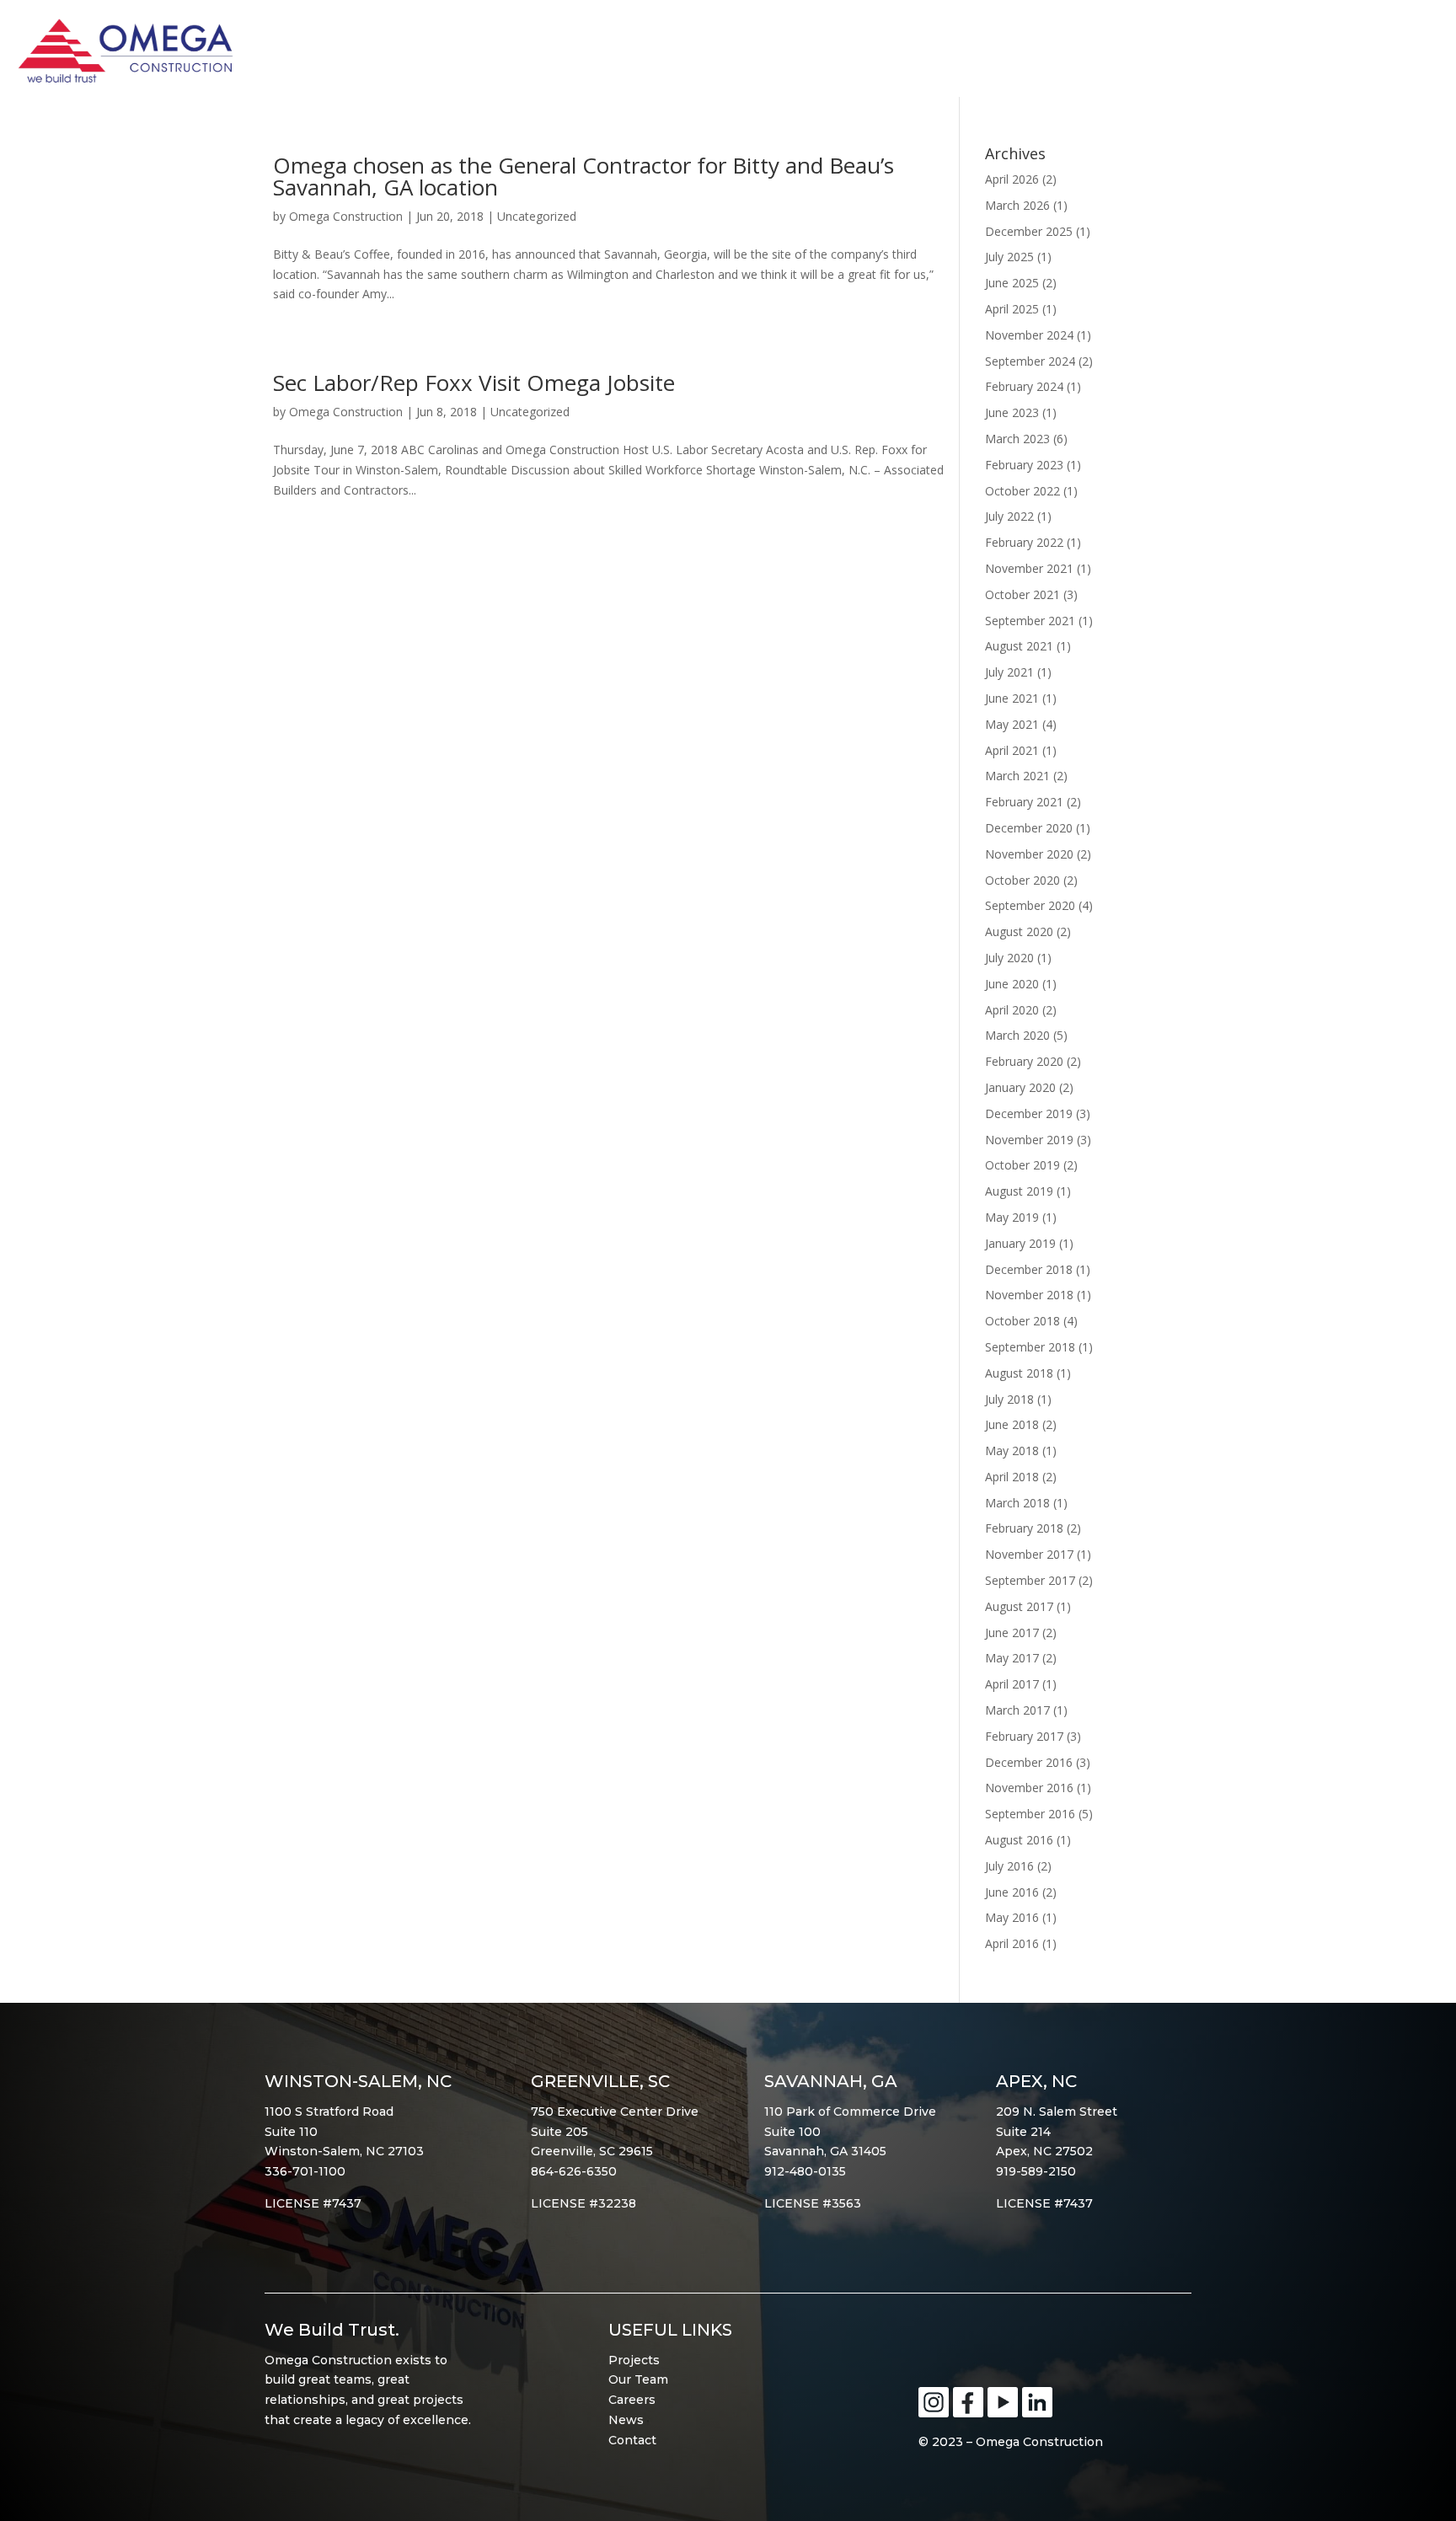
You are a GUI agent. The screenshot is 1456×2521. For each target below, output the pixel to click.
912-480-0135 (805, 2171)
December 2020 (1029, 828)
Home (902, 56)
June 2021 (1012, 698)
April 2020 (1012, 1010)
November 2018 (1029, 1295)
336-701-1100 (305, 2171)
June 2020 (1012, 984)
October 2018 (1022, 1321)
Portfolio (1128, 56)
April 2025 (1012, 309)
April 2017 (1012, 1684)
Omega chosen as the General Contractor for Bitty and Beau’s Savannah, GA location (583, 176)
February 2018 (1024, 1528)
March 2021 (1017, 776)
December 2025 (1029, 231)
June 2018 (1012, 1424)
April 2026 (1012, 179)
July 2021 (1009, 672)
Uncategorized (537, 216)
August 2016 (1019, 1840)
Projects (634, 2360)
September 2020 (1030, 905)
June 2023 (1012, 412)
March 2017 (1017, 1710)
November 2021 (1029, 568)
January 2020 (1020, 1087)
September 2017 (1030, 1580)
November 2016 (1029, 1788)
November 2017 (1029, 1554)
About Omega (1002, 56)
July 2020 (1009, 958)
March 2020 (1017, 1035)
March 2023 (1017, 439)
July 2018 (1009, 1399)
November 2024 (1029, 335)
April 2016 (1012, 1943)
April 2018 (1012, 1477)
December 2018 (1029, 1269)
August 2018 (1019, 1373)
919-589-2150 (1036, 2171)
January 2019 (1020, 1243)
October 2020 (1022, 880)
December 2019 (1029, 1113)
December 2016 (1029, 1762)
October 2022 (1022, 491)
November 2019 (1029, 1140)
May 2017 (1012, 1658)
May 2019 (1012, 1217)
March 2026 (1017, 205)
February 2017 (1024, 1736)
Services (1230, 56)
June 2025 (1012, 283)
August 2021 (1019, 646)
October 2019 (1022, 1165)
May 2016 (1012, 1917)
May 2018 (1012, 1451)
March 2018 (1017, 1503)
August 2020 (1019, 931)
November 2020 (1029, 854)
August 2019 (1019, 1191)
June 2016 (1012, 1892)
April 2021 (1012, 750)
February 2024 (1024, 386)
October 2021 (1022, 594)
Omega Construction (346, 216)
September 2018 (1030, 1347)
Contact (632, 2440)
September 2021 (1030, 621)
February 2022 (1024, 542)
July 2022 (1009, 516)
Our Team (638, 2379)
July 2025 (1009, 257)
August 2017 (1019, 1606)
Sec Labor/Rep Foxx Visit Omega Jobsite (474, 383)
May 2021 (1012, 724)
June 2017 (1012, 1632)
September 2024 (1030, 361)
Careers (632, 2400)
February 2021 (1024, 802)
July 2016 (1009, 1866)
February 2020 (1024, 1061)
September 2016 (1030, 1814)
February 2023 (1024, 465)
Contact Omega (1361, 56)
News (626, 2420)
